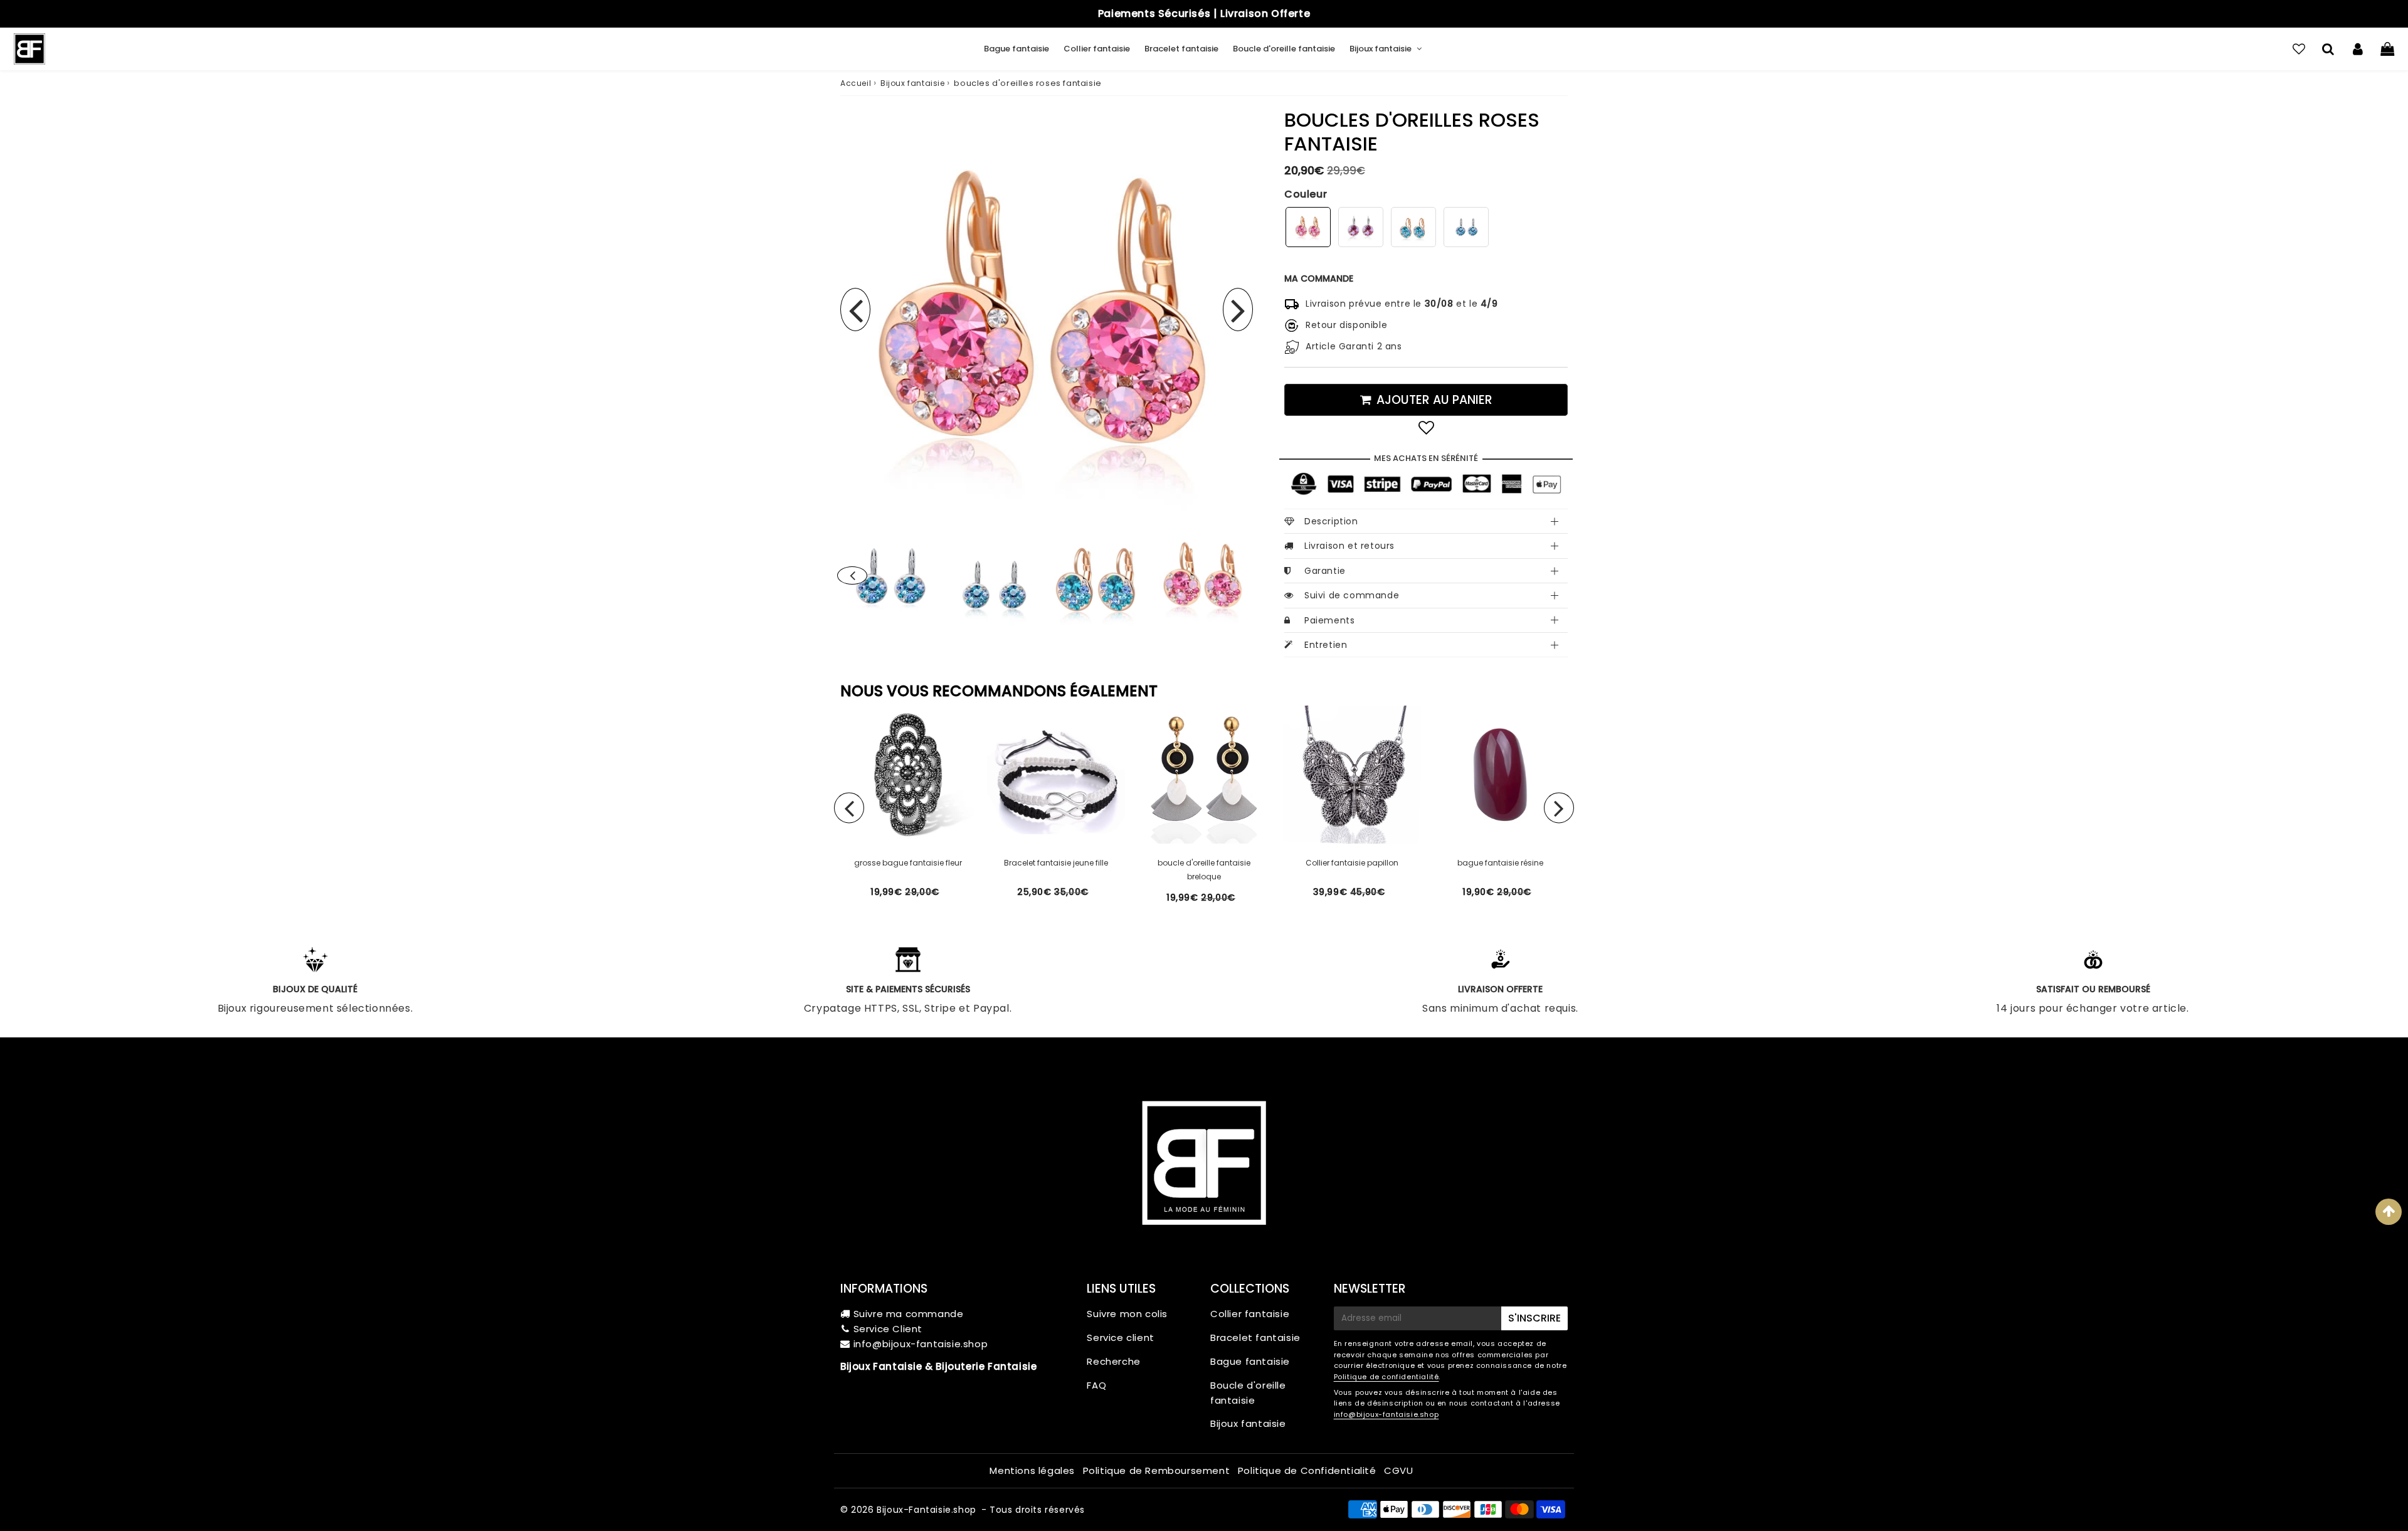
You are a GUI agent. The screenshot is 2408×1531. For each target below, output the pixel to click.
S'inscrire (1534, 1318)
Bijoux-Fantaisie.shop (927, 1510)
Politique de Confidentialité (1307, 1470)
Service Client (888, 1329)
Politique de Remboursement (1157, 1470)
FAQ (1096, 1385)
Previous (855, 310)
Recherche (1113, 1361)
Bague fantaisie (1017, 49)
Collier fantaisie (1097, 49)
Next (1238, 310)
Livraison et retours (1349, 546)
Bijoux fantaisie (1381, 49)
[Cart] (2387, 49)
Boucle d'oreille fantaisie (1284, 49)
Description (1331, 521)
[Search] (2328, 49)
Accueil (856, 83)
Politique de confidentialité (1386, 1377)
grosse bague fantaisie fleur (908, 863)
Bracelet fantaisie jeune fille (1056, 863)
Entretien (1326, 645)
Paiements (1329, 620)
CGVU (1398, 1470)
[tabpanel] (1204, 577)
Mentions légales (1032, 1470)
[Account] (2358, 49)
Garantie (1325, 571)
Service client (1120, 1338)
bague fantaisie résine (1500, 863)
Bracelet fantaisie (1181, 49)
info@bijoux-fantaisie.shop (921, 1344)
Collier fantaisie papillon (1352, 863)
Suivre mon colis (1127, 1314)
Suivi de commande (1352, 595)
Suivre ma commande (909, 1314)
